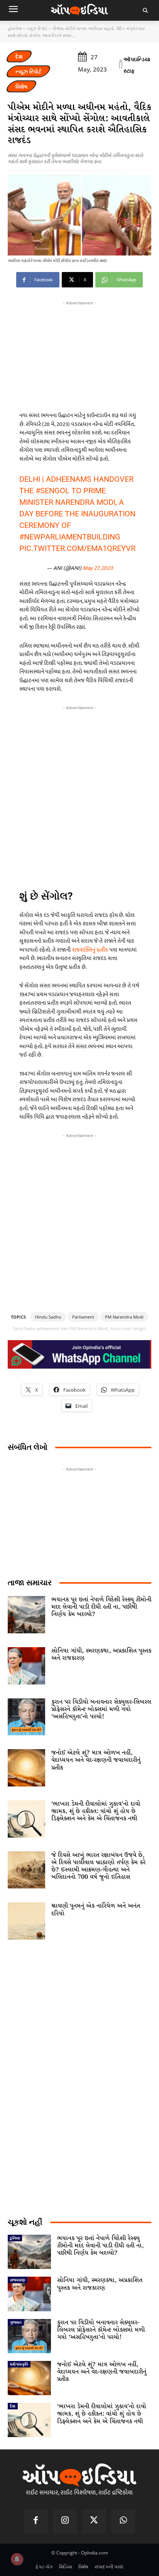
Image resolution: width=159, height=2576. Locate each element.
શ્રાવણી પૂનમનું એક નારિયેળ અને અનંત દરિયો (96, 1910)
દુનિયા (15, 2238)
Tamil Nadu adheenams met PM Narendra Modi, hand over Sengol (79, 1328)
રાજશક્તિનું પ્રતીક (90, 950)
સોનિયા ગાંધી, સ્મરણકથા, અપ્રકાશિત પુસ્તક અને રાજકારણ (101, 1654)
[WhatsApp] (123, 2521)
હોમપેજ (15, 28)
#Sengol (52, 491)
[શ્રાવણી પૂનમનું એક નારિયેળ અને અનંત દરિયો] (26, 1921)
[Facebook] (36, 2521)
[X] (94, 2521)
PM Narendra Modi (124, 1317)
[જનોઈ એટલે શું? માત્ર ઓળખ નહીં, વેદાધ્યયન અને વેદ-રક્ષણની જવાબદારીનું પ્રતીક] (26, 1768)
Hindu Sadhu (48, 1317)
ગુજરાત (16, 2322)
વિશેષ (21, 86)
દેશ (19, 56)
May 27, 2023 (98, 568)
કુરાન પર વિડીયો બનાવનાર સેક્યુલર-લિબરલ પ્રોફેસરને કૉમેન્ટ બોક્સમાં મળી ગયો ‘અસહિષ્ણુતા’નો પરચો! (101, 1709)
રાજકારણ (18, 2280)
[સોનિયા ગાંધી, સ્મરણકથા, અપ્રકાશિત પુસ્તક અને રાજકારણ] (26, 1666)
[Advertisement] (79, 795)
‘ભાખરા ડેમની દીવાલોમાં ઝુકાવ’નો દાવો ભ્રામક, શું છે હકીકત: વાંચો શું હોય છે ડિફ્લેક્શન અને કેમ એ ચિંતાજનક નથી (96, 1811)
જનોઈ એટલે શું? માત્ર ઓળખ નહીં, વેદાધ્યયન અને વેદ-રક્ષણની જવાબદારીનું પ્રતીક (96, 1760)
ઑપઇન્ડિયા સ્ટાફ (137, 65)
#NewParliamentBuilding (70, 537)
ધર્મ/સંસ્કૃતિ (19, 2364)
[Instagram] (65, 2521)
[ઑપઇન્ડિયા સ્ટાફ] (121, 65)
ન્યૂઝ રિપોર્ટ (37, 28)
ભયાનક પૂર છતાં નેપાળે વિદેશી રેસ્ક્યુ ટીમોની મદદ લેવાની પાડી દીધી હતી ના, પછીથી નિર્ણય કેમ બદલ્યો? (101, 1607)
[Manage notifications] (17, 2559)
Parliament (83, 1317)
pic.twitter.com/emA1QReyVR (77, 548)
